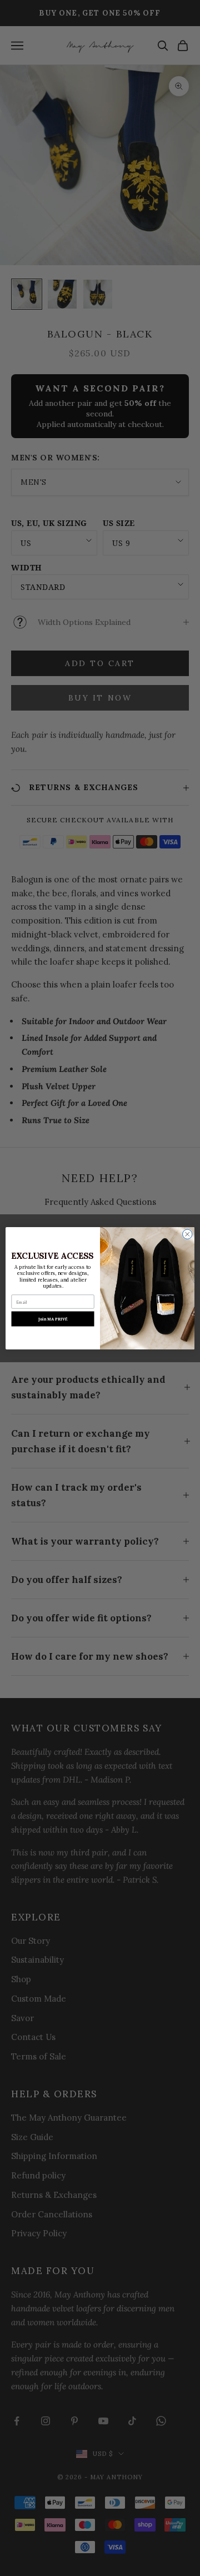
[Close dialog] (188, 1234)
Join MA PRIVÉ (53, 1319)
